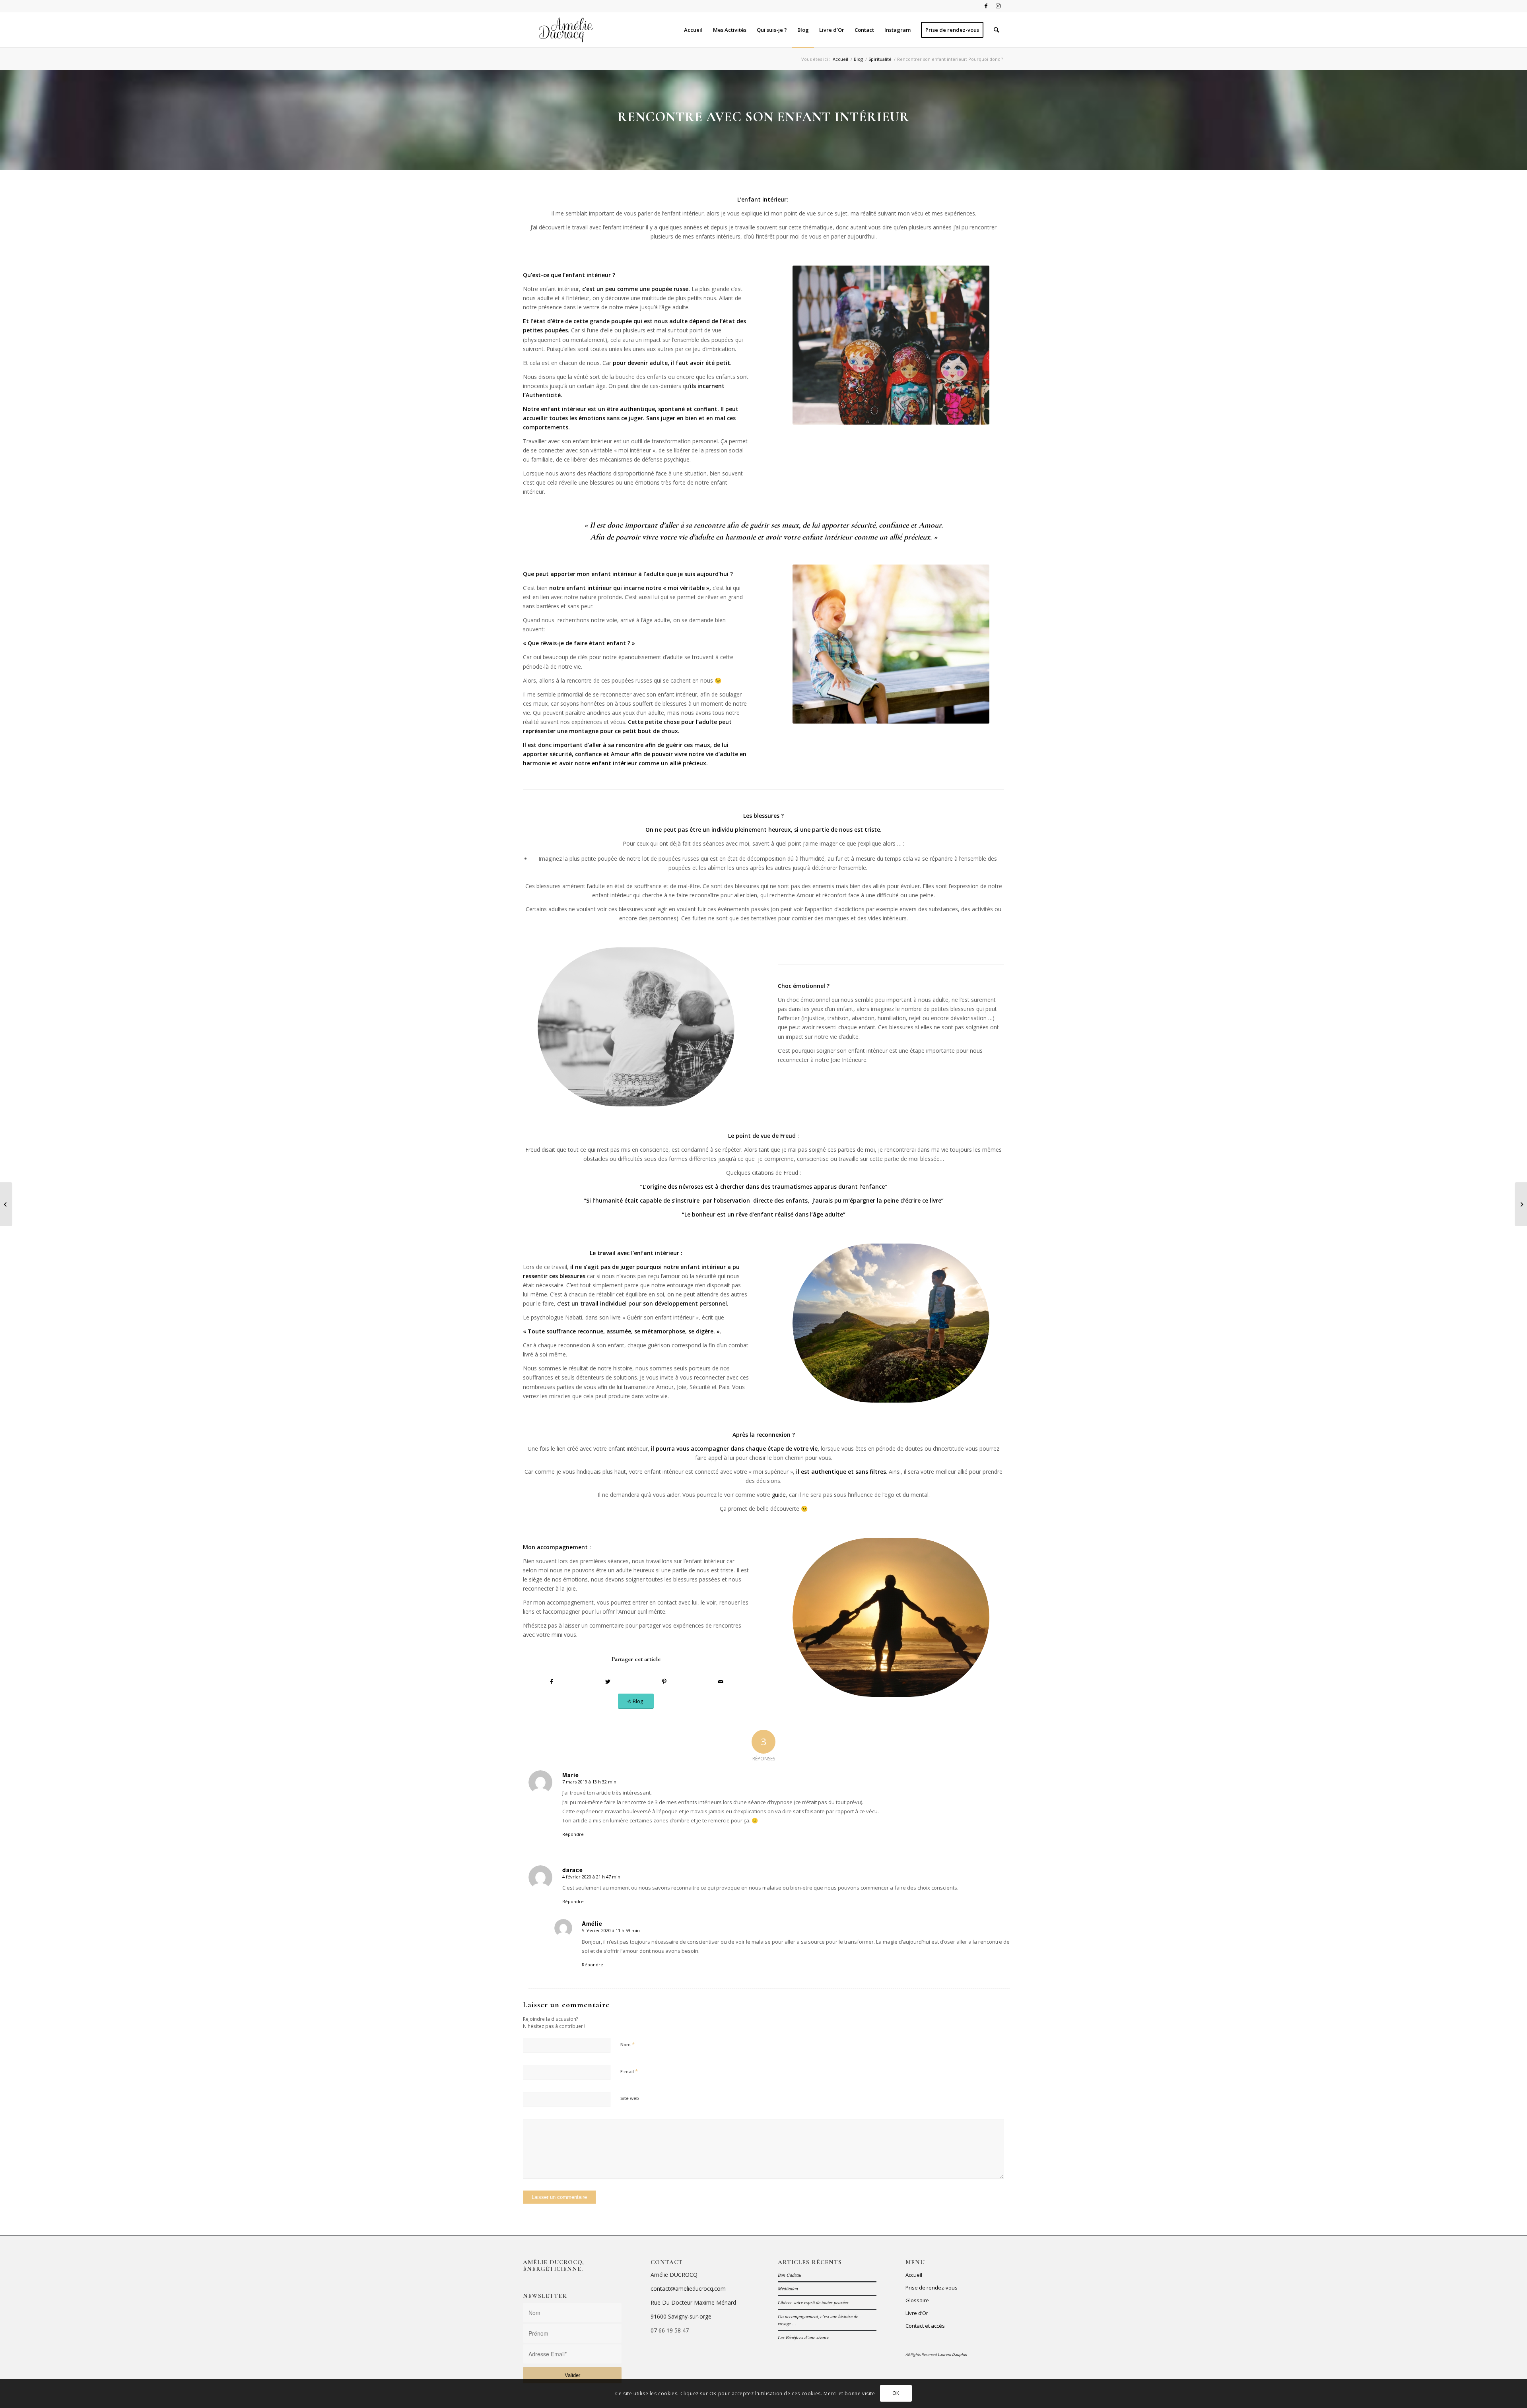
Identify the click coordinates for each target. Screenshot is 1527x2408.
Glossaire (917, 2300)
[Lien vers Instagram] (998, 6)
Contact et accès (925, 2326)
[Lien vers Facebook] (986, 6)
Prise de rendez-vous (932, 2288)
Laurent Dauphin (952, 2355)
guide (779, 1495)
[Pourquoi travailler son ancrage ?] (1521, 1204)
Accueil (914, 2275)
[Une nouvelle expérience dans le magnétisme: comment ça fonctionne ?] (6, 1204)
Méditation (788, 2288)
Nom (628, 2044)
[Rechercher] (996, 30)
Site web (630, 2098)
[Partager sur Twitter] (608, 1682)
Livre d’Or (917, 2313)
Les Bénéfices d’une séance (803, 2337)
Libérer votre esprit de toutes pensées (813, 2302)
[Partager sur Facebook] (551, 1682)
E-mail (629, 2071)
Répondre (573, 1834)
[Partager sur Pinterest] (664, 1682)
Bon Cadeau (790, 2275)
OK (896, 2393)
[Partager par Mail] (721, 1682)
